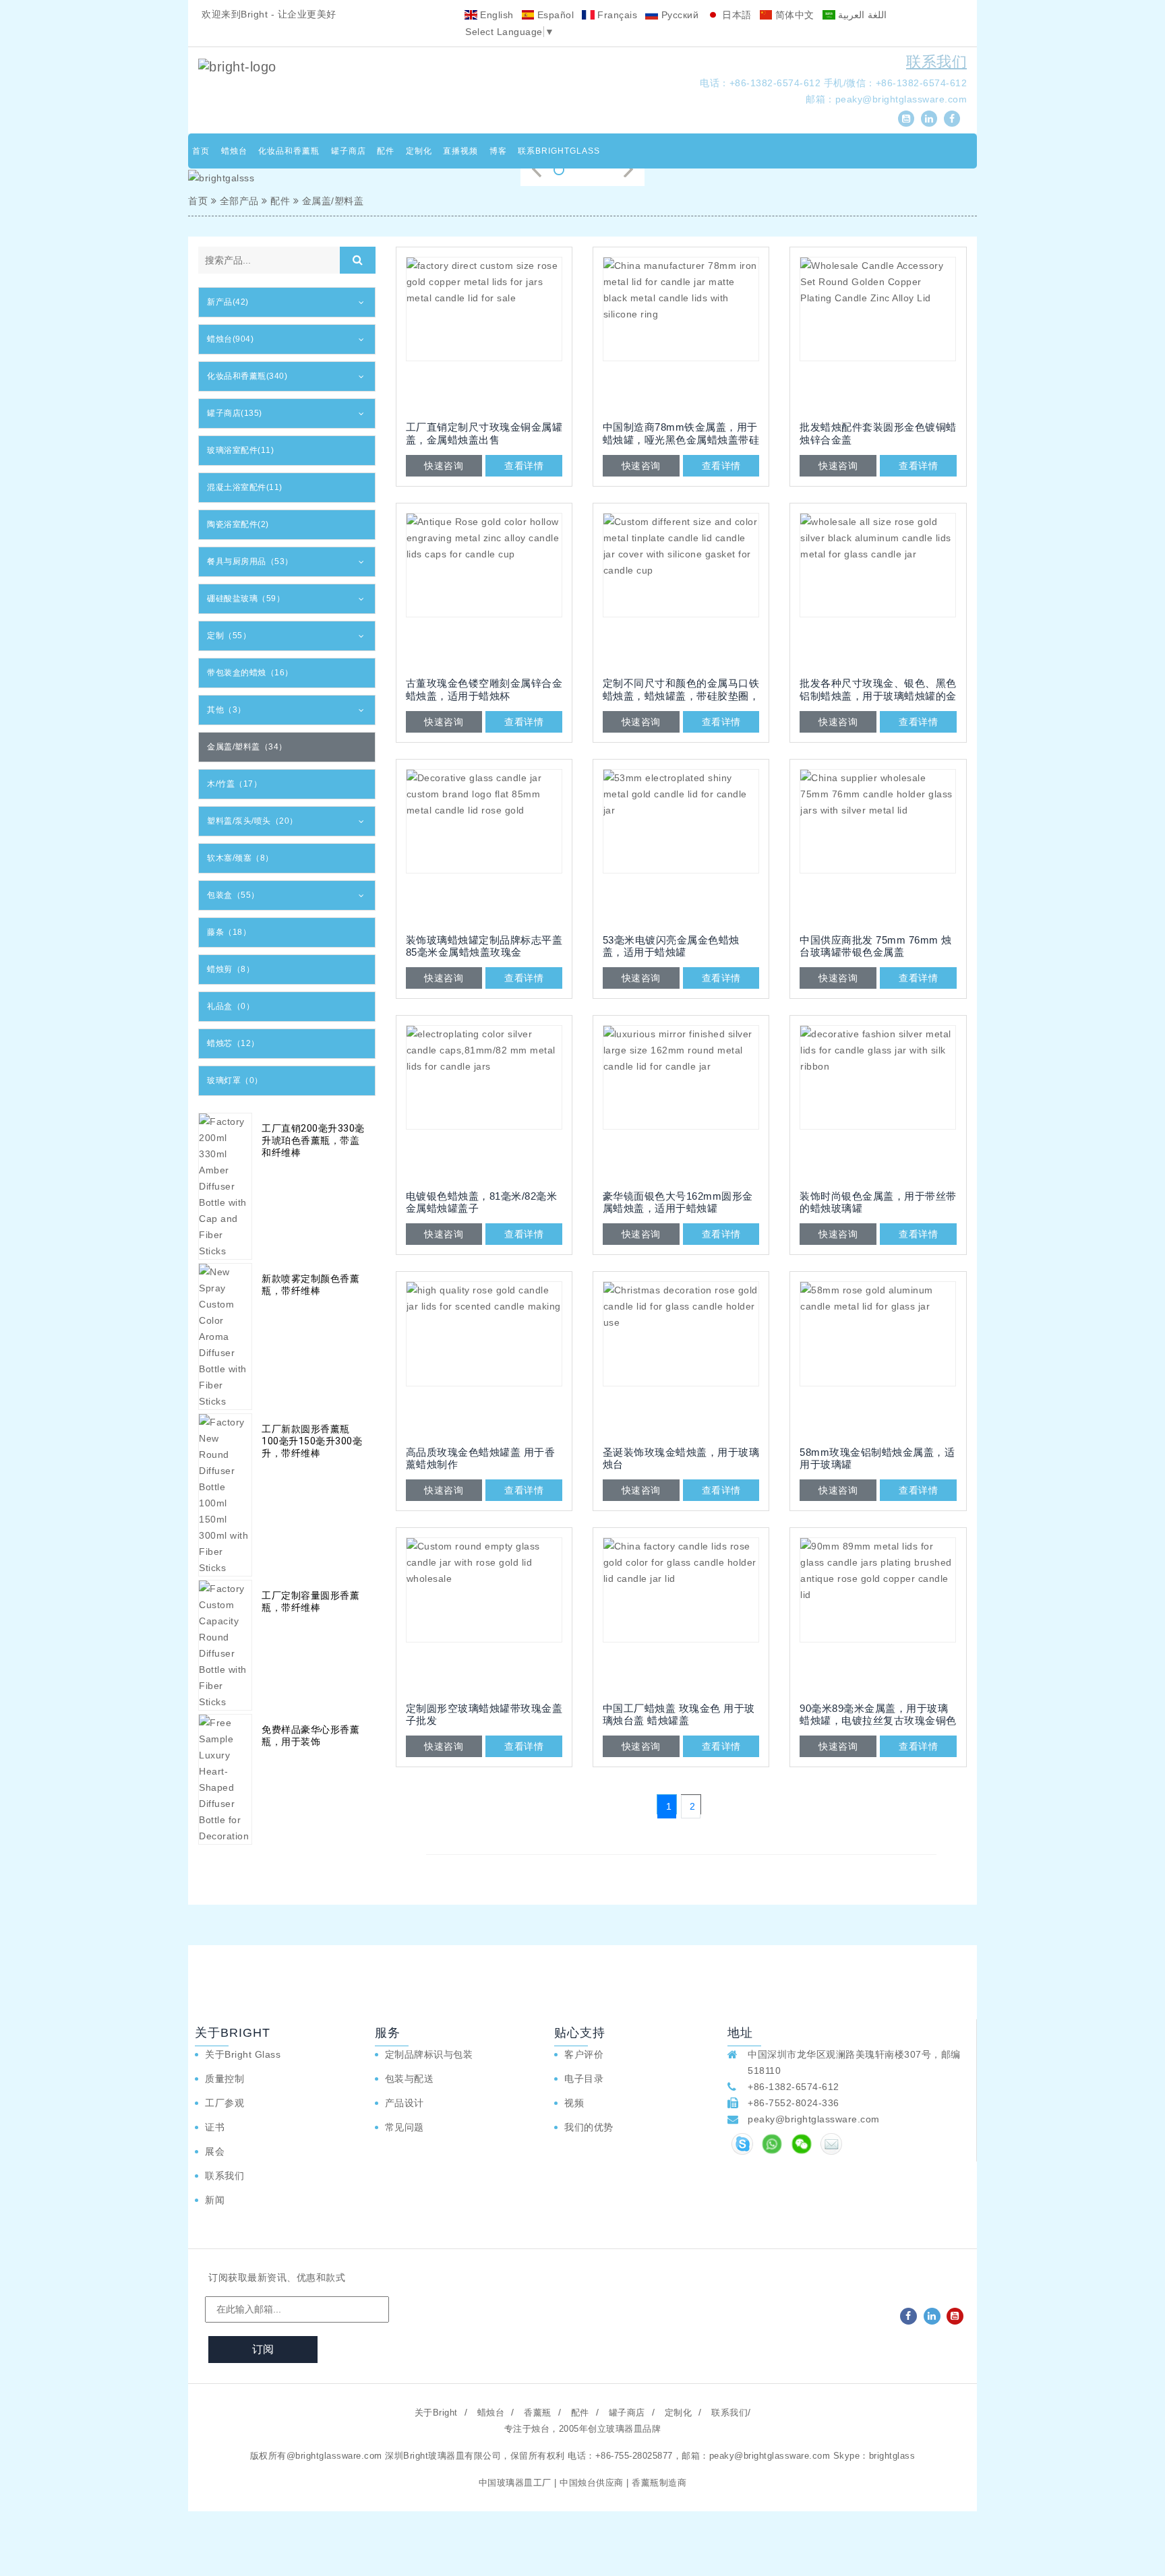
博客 (498, 151)
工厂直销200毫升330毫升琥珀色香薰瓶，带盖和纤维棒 (313, 1140)
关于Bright (436, 2413)
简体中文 (793, 15)
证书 (215, 2127)
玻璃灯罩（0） (235, 1080)
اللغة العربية (861, 15)
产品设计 (405, 2103)
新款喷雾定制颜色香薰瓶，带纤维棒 (310, 1285)
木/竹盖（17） (234, 784)
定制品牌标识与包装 (429, 2054)
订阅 (263, 2349)
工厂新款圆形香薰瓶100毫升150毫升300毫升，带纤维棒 (312, 1441)
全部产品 (239, 201)
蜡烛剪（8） (231, 969)
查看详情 (524, 466)
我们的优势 (589, 2127)
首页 (201, 151)
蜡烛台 (234, 151)
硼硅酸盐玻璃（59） (246, 599)
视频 (574, 2103)
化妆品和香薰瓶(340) (247, 376)
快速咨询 (444, 466)
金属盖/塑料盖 (333, 201)
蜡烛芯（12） (233, 1043)
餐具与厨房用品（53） (250, 561)
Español (554, 15)
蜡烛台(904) (230, 339)
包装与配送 (410, 2079)
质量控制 (225, 2079)
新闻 (215, 2200)
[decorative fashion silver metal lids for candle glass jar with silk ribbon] (878, 1103)
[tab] (287, 302)
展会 (215, 2151)
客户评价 (584, 2054)
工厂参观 (225, 2103)
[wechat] (802, 2144)
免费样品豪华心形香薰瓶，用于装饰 (310, 1736)
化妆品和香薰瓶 (289, 151)
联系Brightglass (559, 151)
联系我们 (936, 62)
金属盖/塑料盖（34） (247, 747)
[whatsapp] (772, 2144)
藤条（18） (229, 932)
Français (616, 15)
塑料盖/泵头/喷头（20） (252, 821)
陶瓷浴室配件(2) (238, 524)
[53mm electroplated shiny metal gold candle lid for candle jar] (681, 847)
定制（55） (229, 636)
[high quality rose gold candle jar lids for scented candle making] (484, 1359)
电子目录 (584, 2079)
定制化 (419, 151)
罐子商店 (349, 151)
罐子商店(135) (235, 413)
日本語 (736, 15)
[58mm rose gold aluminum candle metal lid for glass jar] (878, 1359)
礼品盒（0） (231, 1006)
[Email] (831, 2144)
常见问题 (405, 2127)
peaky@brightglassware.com (901, 99)
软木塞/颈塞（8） (240, 858)
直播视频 (460, 151)
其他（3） (227, 710)
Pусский (678, 15)
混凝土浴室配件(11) (245, 487)
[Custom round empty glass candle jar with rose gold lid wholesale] (484, 1616)
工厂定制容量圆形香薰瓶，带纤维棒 (310, 1601)
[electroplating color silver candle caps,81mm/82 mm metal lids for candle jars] (484, 1103)
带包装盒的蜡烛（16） (250, 673)
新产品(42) (228, 302)
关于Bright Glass (243, 2054)
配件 (386, 151)
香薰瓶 (538, 2413)
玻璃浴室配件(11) (240, 450)
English (496, 15)
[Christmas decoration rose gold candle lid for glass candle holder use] (681, 1359)
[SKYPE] (742, 2144)
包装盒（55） (233, 895)
